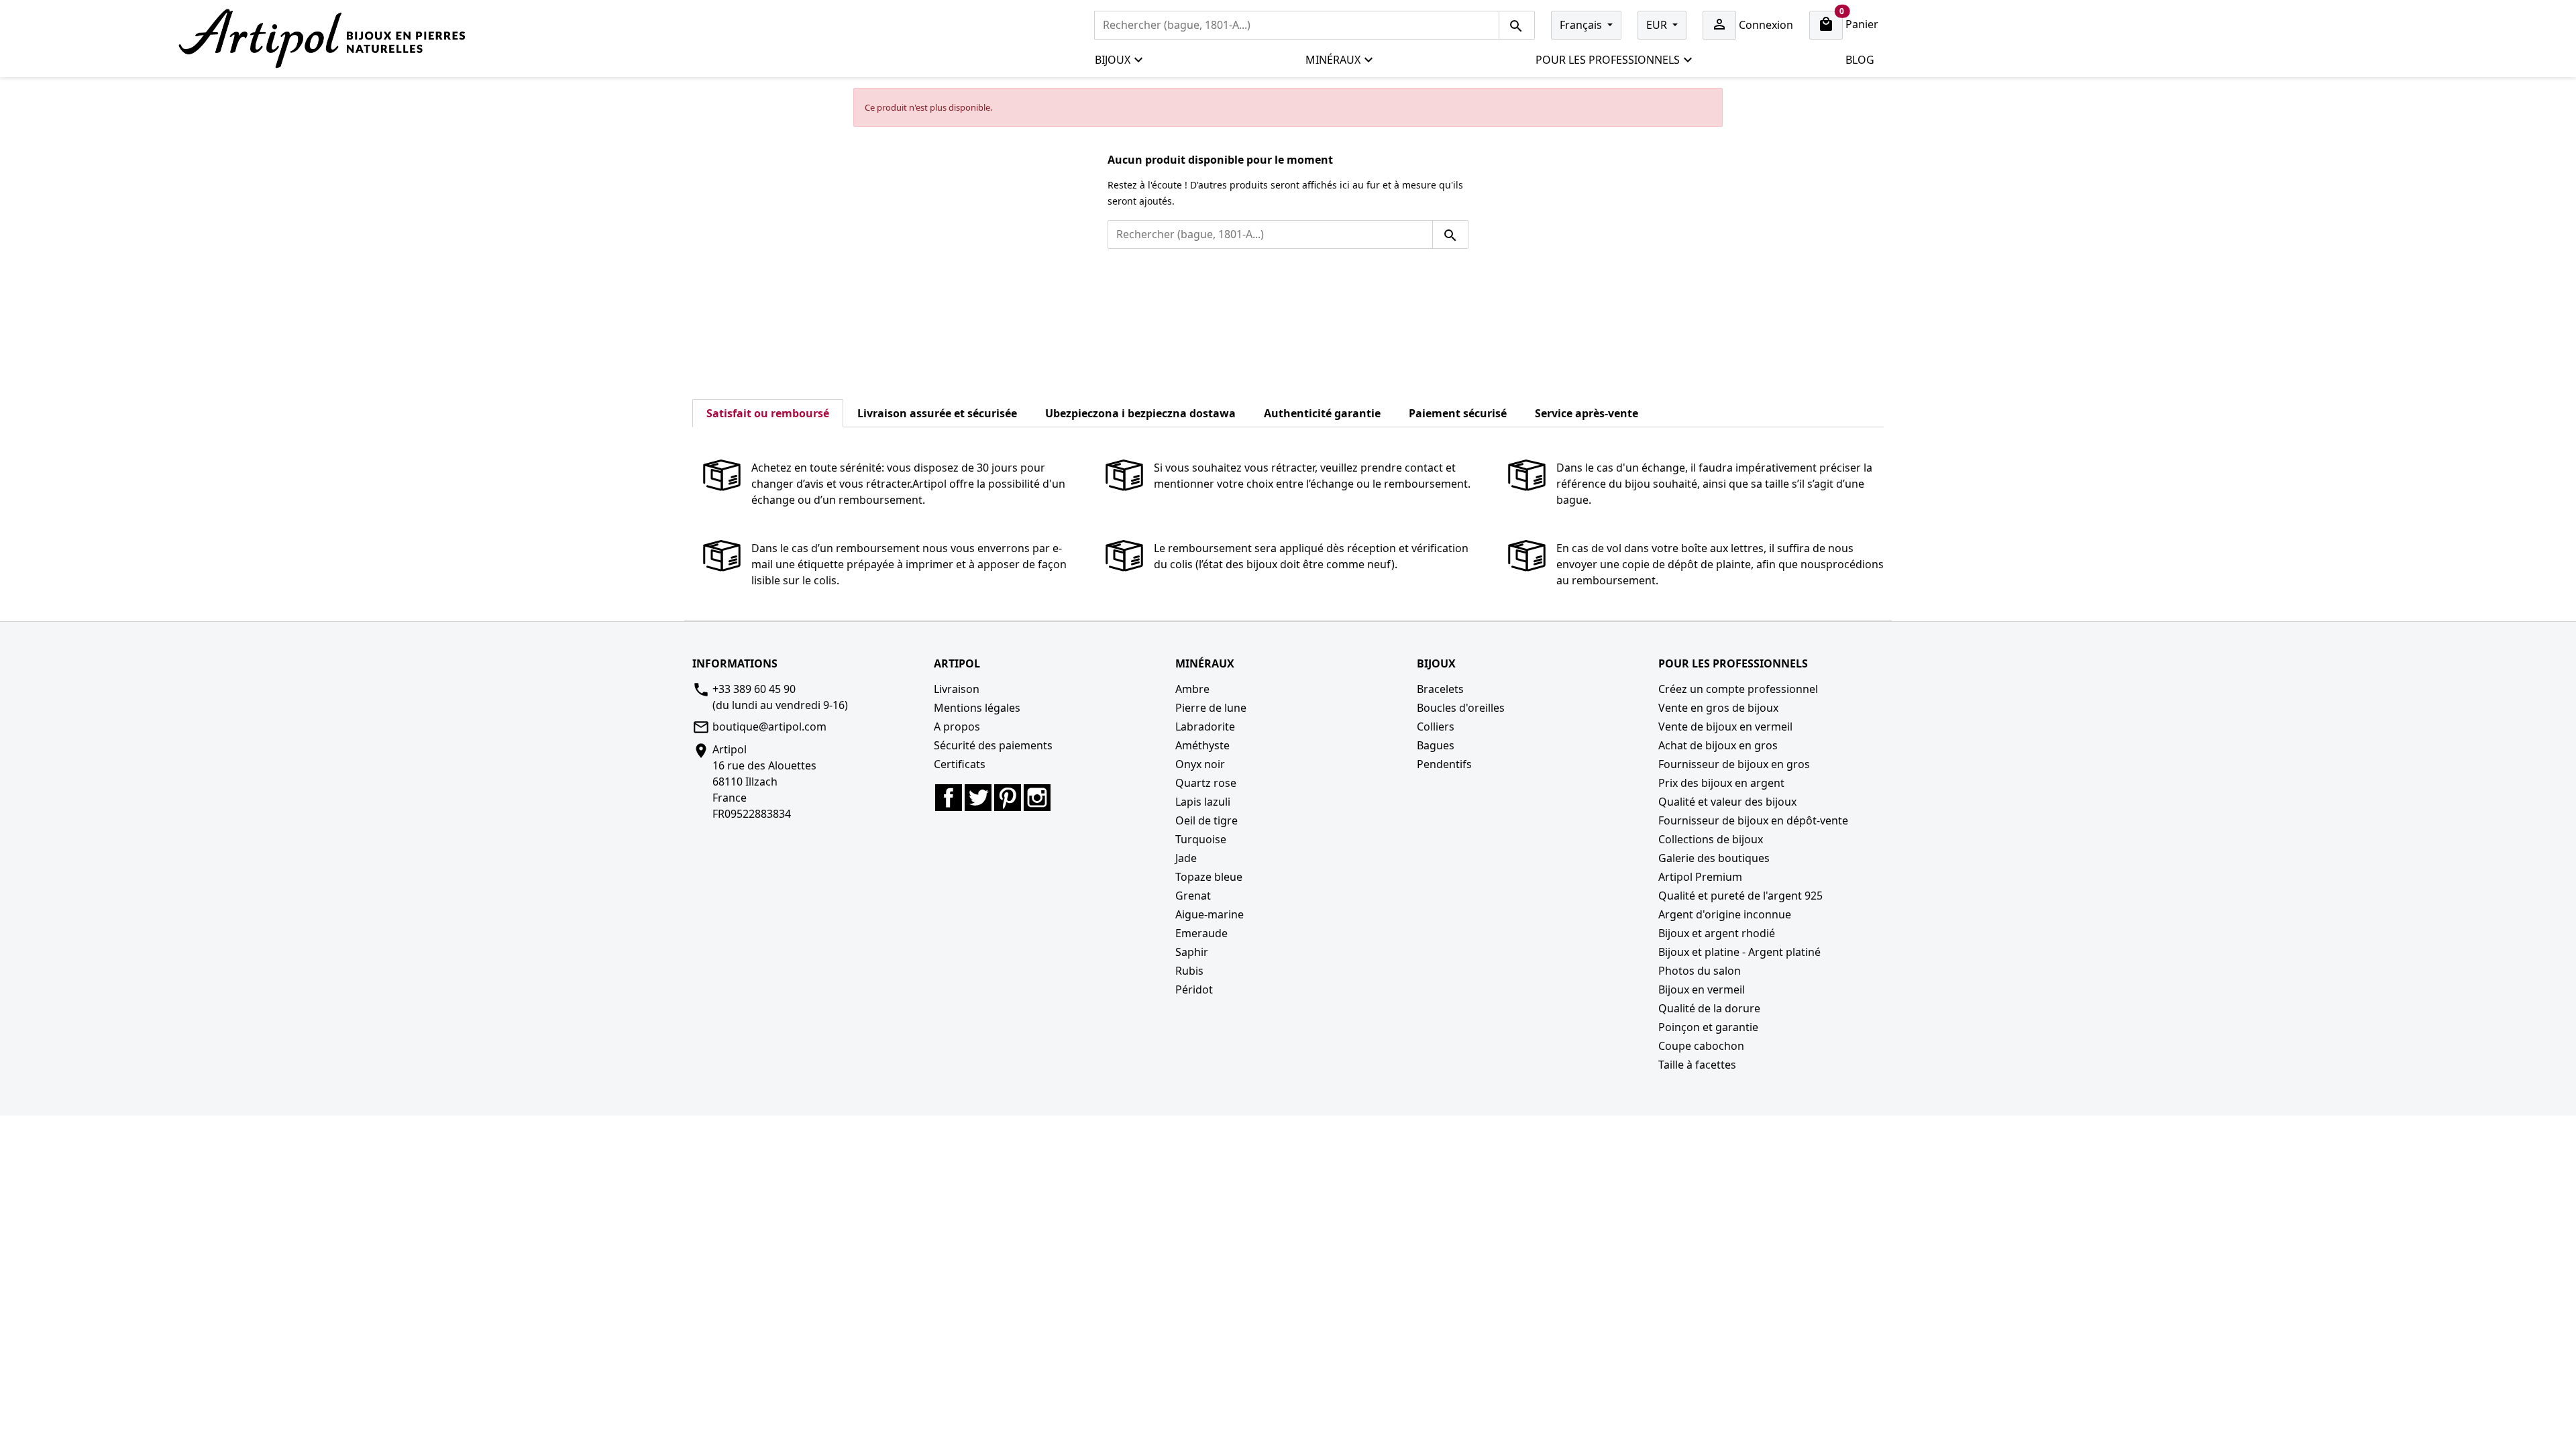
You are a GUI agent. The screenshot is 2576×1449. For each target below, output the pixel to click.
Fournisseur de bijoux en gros (1734, 764)
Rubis (1189, 971)
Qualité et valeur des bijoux (1727, 802)
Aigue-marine (1210, 914)
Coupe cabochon (1701, 1046)
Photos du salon (1700, 971)
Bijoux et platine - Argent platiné (1739, 952)
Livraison (957, 689)
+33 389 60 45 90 (754, 689)
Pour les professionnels (1608, 60)
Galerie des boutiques (1714, 858)
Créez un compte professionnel (1738, 689)
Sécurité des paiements (993, 745)
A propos (957, 727)
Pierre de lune (1211, 708)
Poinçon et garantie (1708, 1027)
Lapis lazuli (1203, 802)
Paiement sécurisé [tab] (1458, 413)
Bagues (1436, 745)
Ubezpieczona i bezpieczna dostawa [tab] (1140, 413)
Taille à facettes (1697, 1065)
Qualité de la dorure (1709, 1008)
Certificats (960, 764)
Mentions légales (977, 708)
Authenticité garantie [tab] (1322, 413)
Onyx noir (1200, 764)
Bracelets (1440, 689)
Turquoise (1201, 839)
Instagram (1037, 798)
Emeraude (1201, 933)
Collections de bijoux (1711, 839)
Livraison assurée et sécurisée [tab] (937, 413)
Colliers (1436, 727)
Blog (1860, 60)
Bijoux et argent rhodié (1717, 933)
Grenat (1193, 896)
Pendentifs (1444, 764)
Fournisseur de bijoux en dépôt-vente (1753, 820)
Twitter (978, 798)
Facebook (949, 798)
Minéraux (1333, 60)
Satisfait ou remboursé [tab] (768, 413)
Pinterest (1008, 798)
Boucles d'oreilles (1461, 708)
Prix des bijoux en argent (1721, 783)
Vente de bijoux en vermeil (1725, 727)
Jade (1186, 858)
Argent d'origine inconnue (1725, 914)
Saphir (1192, 952)
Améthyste (1202, 745)
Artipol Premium (1700, 877)
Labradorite (1205, 727)
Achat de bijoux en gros (1718, 745)
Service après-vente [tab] (1587, 413)
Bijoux (1113, 60)
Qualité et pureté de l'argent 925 (1740, 896)
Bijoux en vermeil (1702, 989)
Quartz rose (1206, 783)
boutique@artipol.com (769, 727)
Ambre (1192, 689)
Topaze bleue (1209, 877)
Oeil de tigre (1206, 820)
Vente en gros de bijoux (1718, 708)
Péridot (1194, 989)
